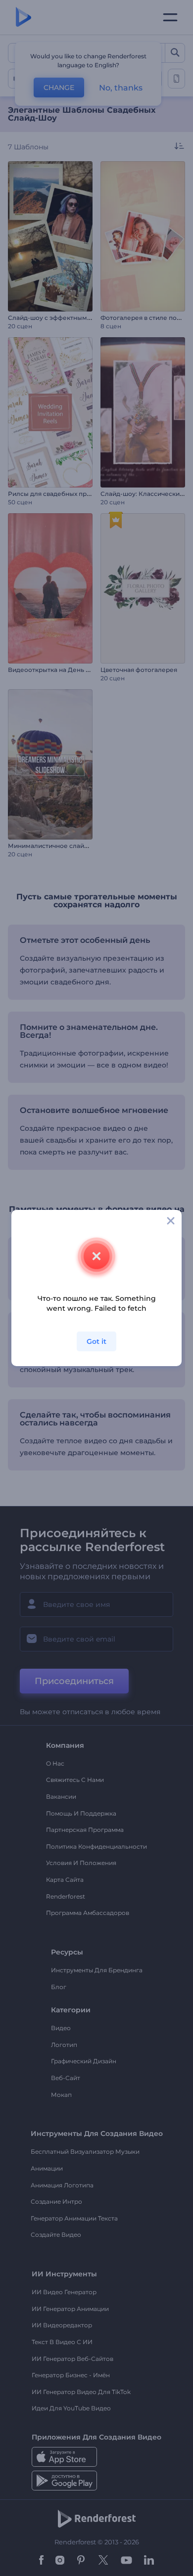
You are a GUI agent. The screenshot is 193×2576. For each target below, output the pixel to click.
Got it (96, 1341)
